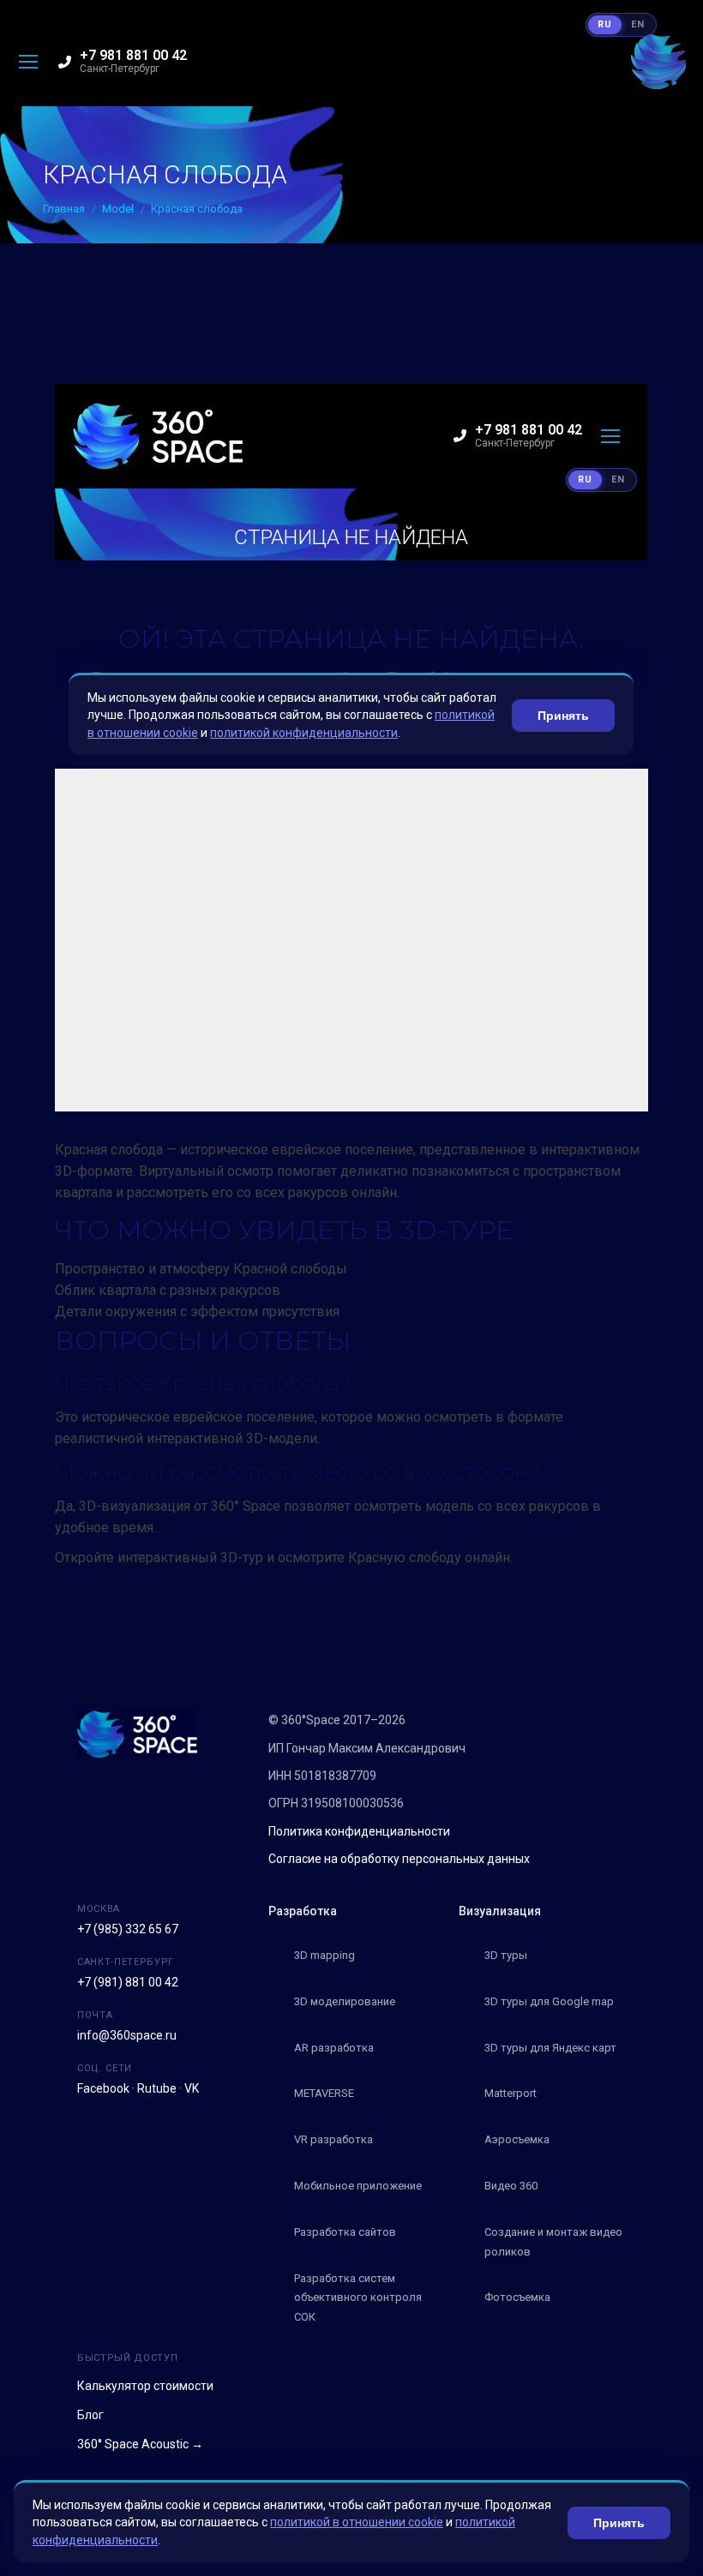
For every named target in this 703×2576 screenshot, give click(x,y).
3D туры (506, 1955)
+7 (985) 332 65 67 (128, 1929)
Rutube (157, 2088)
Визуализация (500, 1911)
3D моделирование (345, 2001)
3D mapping (324, 1955)
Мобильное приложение (358, 2186)
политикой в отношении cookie (357, 2522)
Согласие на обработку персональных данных (399, 1859)
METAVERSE (324, 2093)
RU (605, 24)
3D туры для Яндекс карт (550, 2048)
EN (638, 24)
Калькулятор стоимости (145, 2386)
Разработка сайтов (345, 2232)
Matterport (511, 2093)
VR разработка (333, 2139)
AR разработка (334, 2048)
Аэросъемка (517, 2139)
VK (192, 2088)
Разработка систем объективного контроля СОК (358, 2298)
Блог (90, 2415)
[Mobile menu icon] (28, 62)
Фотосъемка (517, 2297)
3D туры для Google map (549, 2001)
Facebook (103, 2088)
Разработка (303, 1911)
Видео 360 (511, 2186)
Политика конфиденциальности (359, 1831)
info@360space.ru (127, 2035)
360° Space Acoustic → (140, 2444)
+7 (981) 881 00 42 (128, 1982)
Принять (619, 2523)
